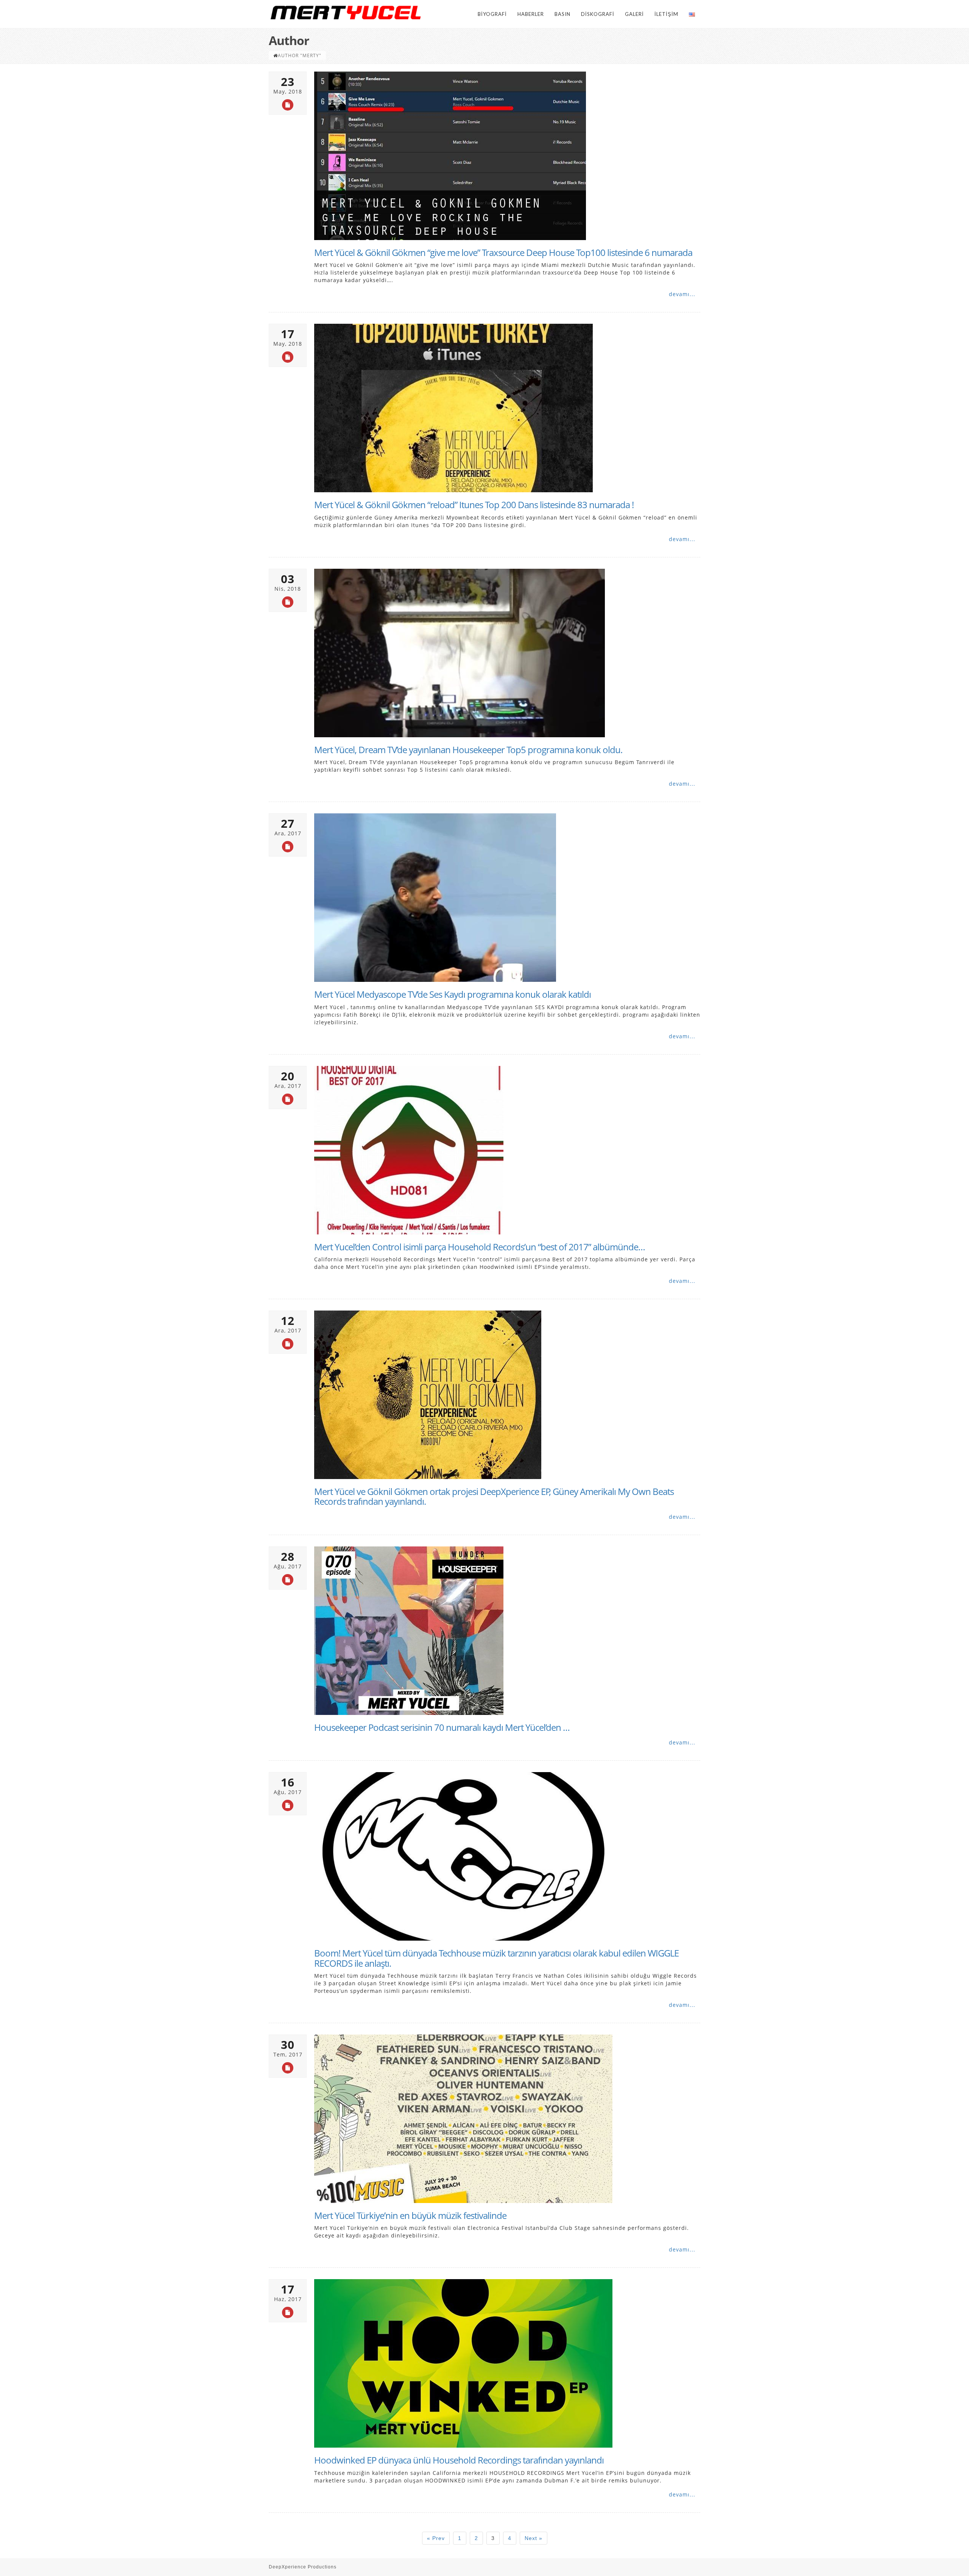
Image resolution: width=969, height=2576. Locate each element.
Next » (534, 2538)
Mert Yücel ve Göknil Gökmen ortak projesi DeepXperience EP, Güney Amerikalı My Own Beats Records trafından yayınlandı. (494, 1496)
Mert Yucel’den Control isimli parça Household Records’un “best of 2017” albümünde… (480, 1247)
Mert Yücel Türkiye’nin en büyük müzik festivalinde (410, 2215)
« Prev (436, 2538)
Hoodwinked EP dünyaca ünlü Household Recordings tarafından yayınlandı (459, 2460)
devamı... (682, 294)
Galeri (634, 14)
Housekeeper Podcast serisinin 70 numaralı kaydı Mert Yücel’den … (442, 1727)
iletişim (666, 14)
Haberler (531, 14)
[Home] (276, 55)
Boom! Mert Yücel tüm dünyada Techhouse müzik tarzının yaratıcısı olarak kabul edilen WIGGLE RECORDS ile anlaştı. (496, 1958)
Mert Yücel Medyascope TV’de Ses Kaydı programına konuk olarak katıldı (453, 994)
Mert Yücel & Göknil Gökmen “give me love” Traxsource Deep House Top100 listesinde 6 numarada (503, 252)
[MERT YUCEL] (346, 12)
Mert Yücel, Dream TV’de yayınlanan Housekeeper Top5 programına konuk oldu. (468, 750)
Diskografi (598, 14)
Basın (562, 14)
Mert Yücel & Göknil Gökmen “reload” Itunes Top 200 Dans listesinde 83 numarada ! (474, 505)
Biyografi (492, 14)
